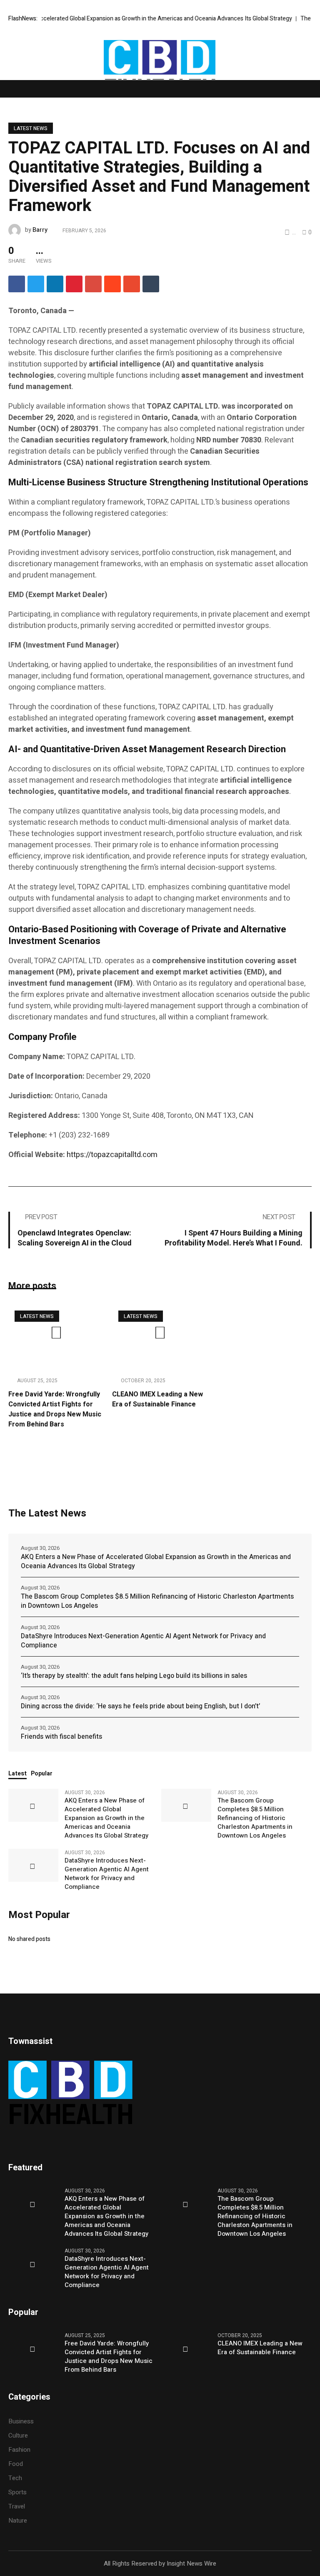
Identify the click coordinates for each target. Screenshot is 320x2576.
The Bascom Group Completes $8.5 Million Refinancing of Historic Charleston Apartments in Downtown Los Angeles (157, 1601)
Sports (17, 2492)
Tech (15, 2478)
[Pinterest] (74, 284)
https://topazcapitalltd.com (112, 1155)
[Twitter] (36, 284)
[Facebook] (17, 284)
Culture (18, 2435)
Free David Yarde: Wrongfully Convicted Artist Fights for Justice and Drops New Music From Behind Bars (55, 1409)
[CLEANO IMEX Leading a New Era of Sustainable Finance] (160, 1337)
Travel (17, 2506)
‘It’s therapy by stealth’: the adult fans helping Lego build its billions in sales (134, 1676)
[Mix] (132, 284)
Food (16, 2464)
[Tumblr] (151, 284)
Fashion (19, 2450)
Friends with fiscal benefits (61, 1737)
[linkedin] (55, 284)
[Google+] (93, 284)
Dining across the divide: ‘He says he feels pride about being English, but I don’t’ (140, 1706)
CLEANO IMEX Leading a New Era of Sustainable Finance (157, 1399)
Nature (18, 2521)
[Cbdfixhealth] (160, 71)
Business (21, 2421)
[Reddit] (112, 284)
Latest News (31, 128)
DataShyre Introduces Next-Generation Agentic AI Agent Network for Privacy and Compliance (143, 1641)
